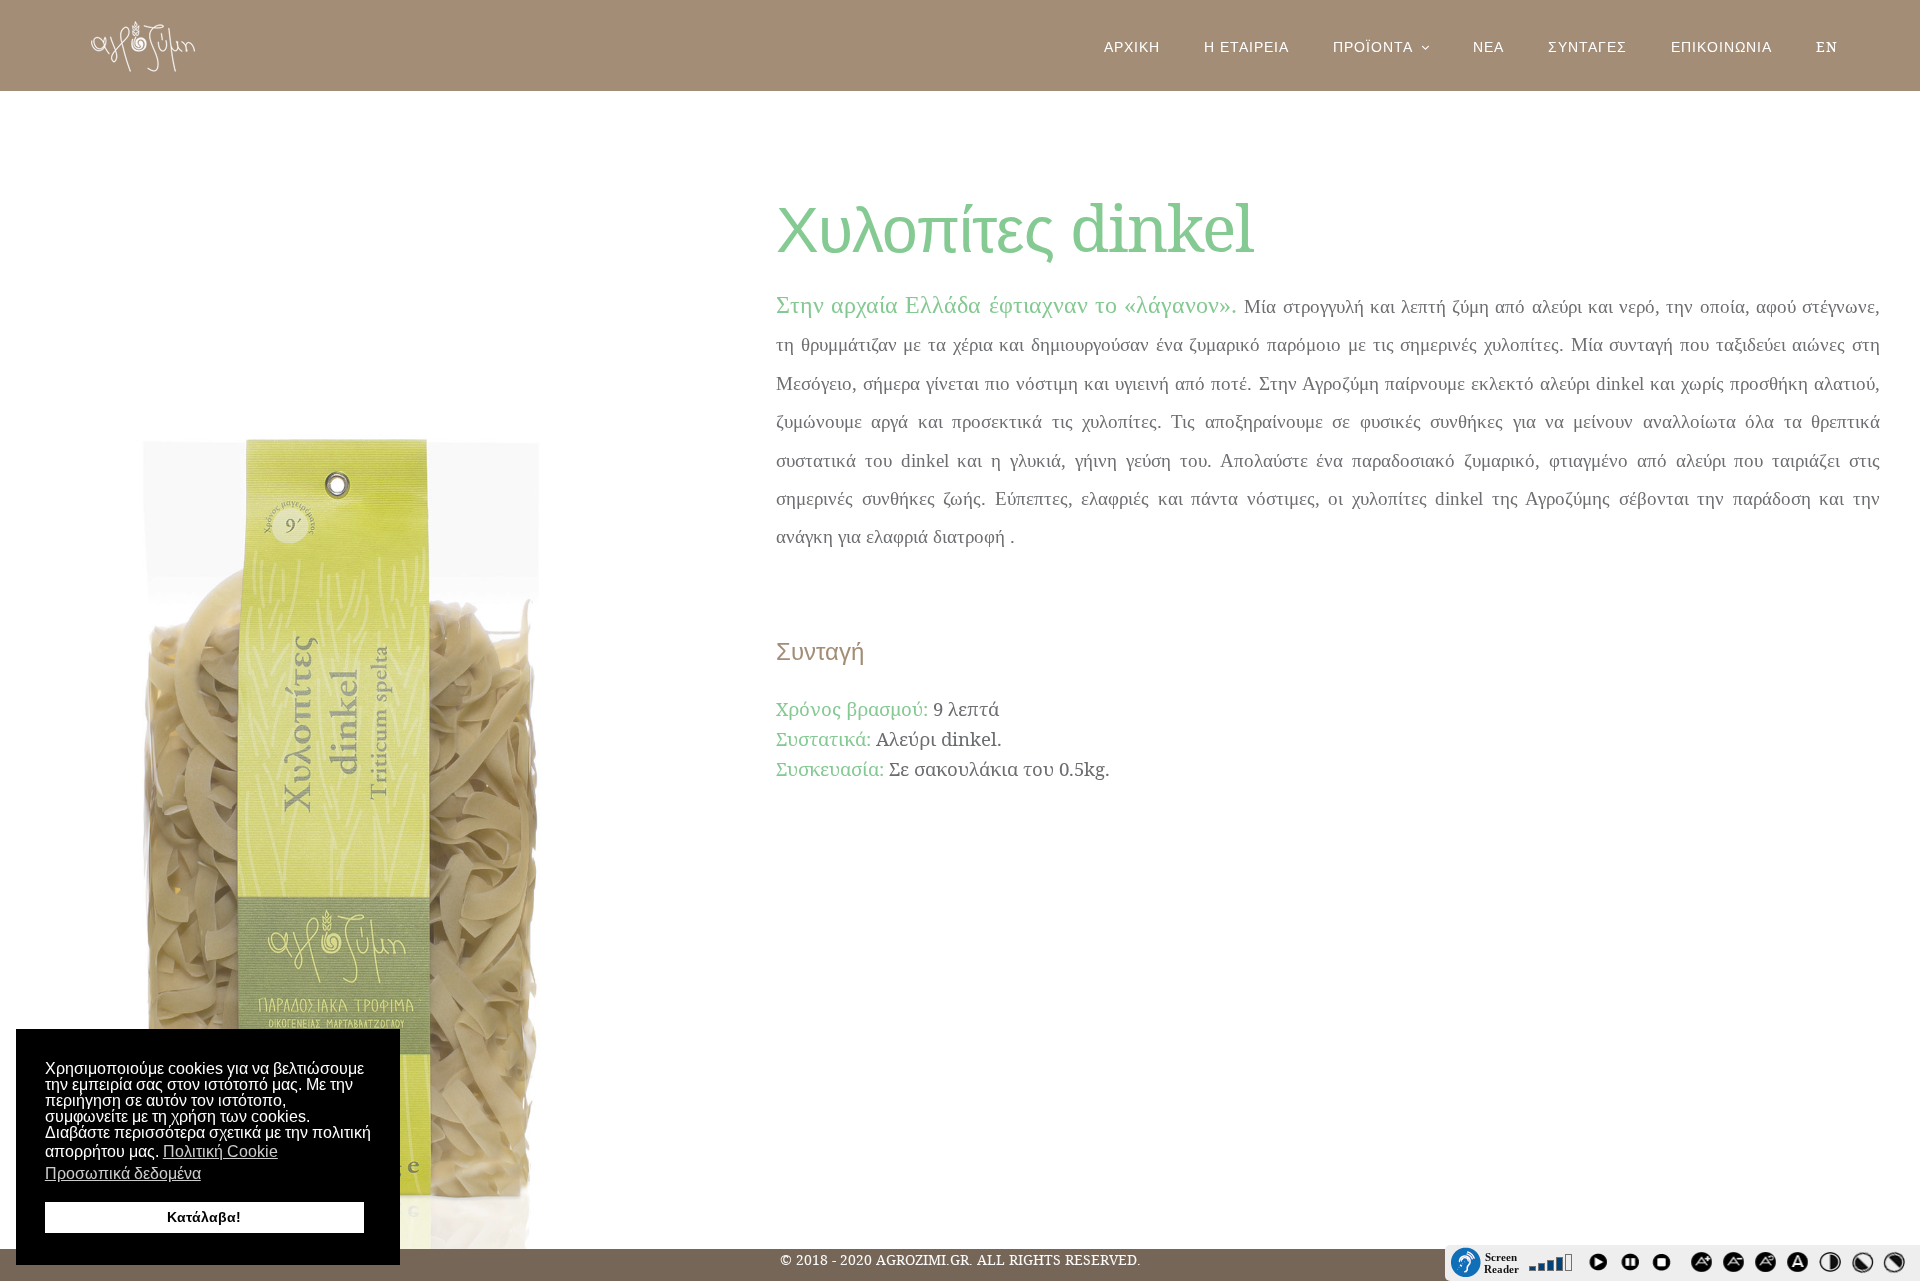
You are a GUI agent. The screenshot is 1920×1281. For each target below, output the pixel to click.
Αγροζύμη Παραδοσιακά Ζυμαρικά (143, 46)
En (1827, 46)
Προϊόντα (1373, 46)
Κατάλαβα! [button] (204, 1217)
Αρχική (1132, 46)
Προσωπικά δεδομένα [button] (123, 1173)
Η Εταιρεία (1246, 46)
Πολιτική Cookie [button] (220, 1151)
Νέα (1488, 46)
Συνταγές (1587, 46)
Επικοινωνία (1721, 46)
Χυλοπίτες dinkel (1015, 227)
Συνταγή (820, 650)
